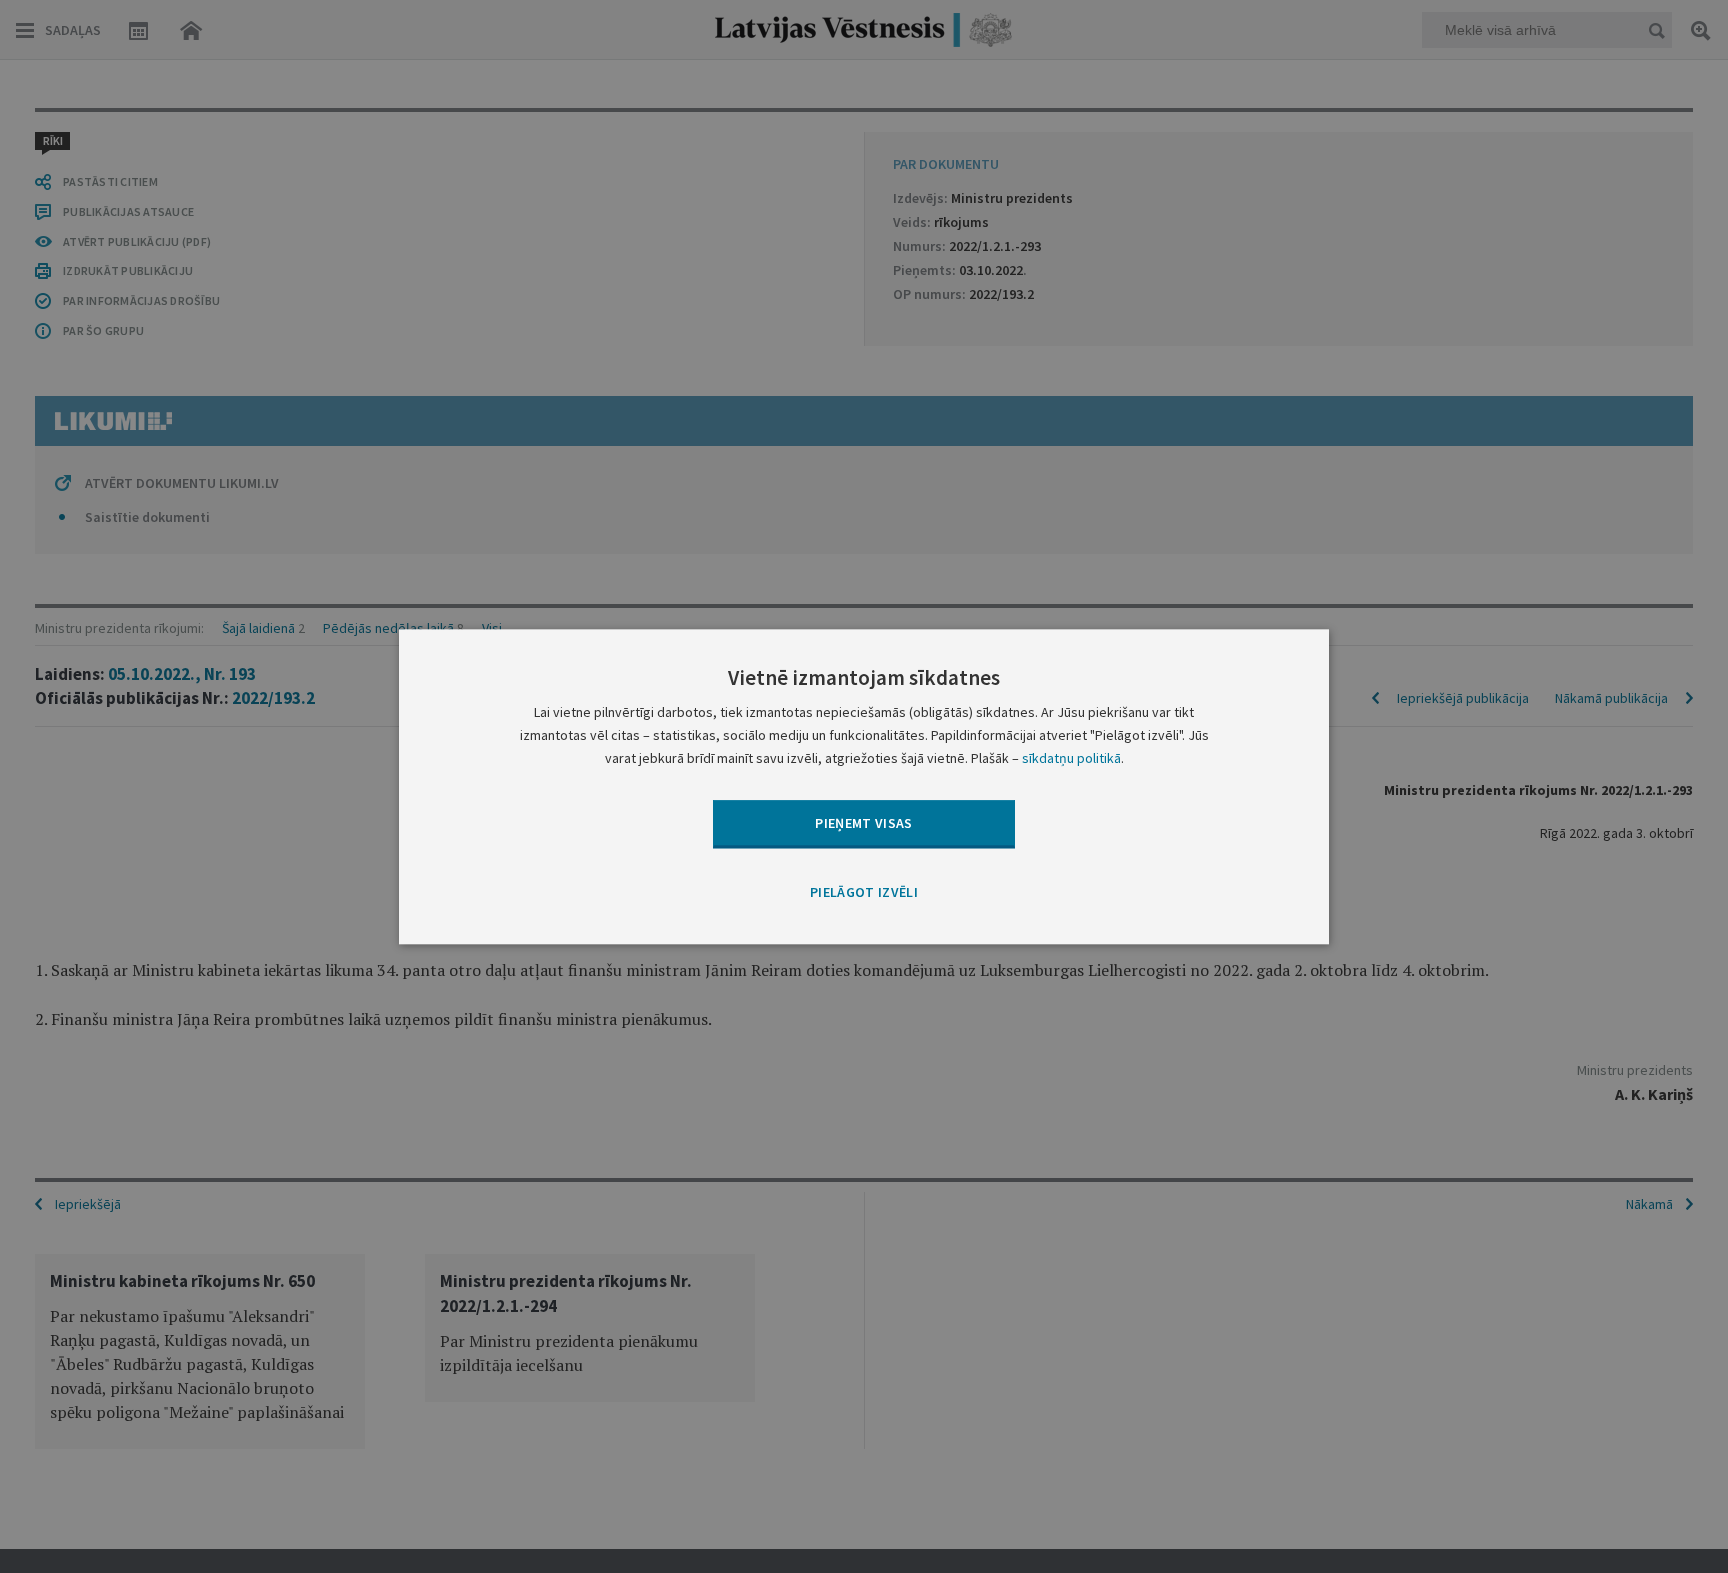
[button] (864, 894)
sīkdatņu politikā (1071, 758)
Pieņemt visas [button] (864, 823)
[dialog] (864, 786)
